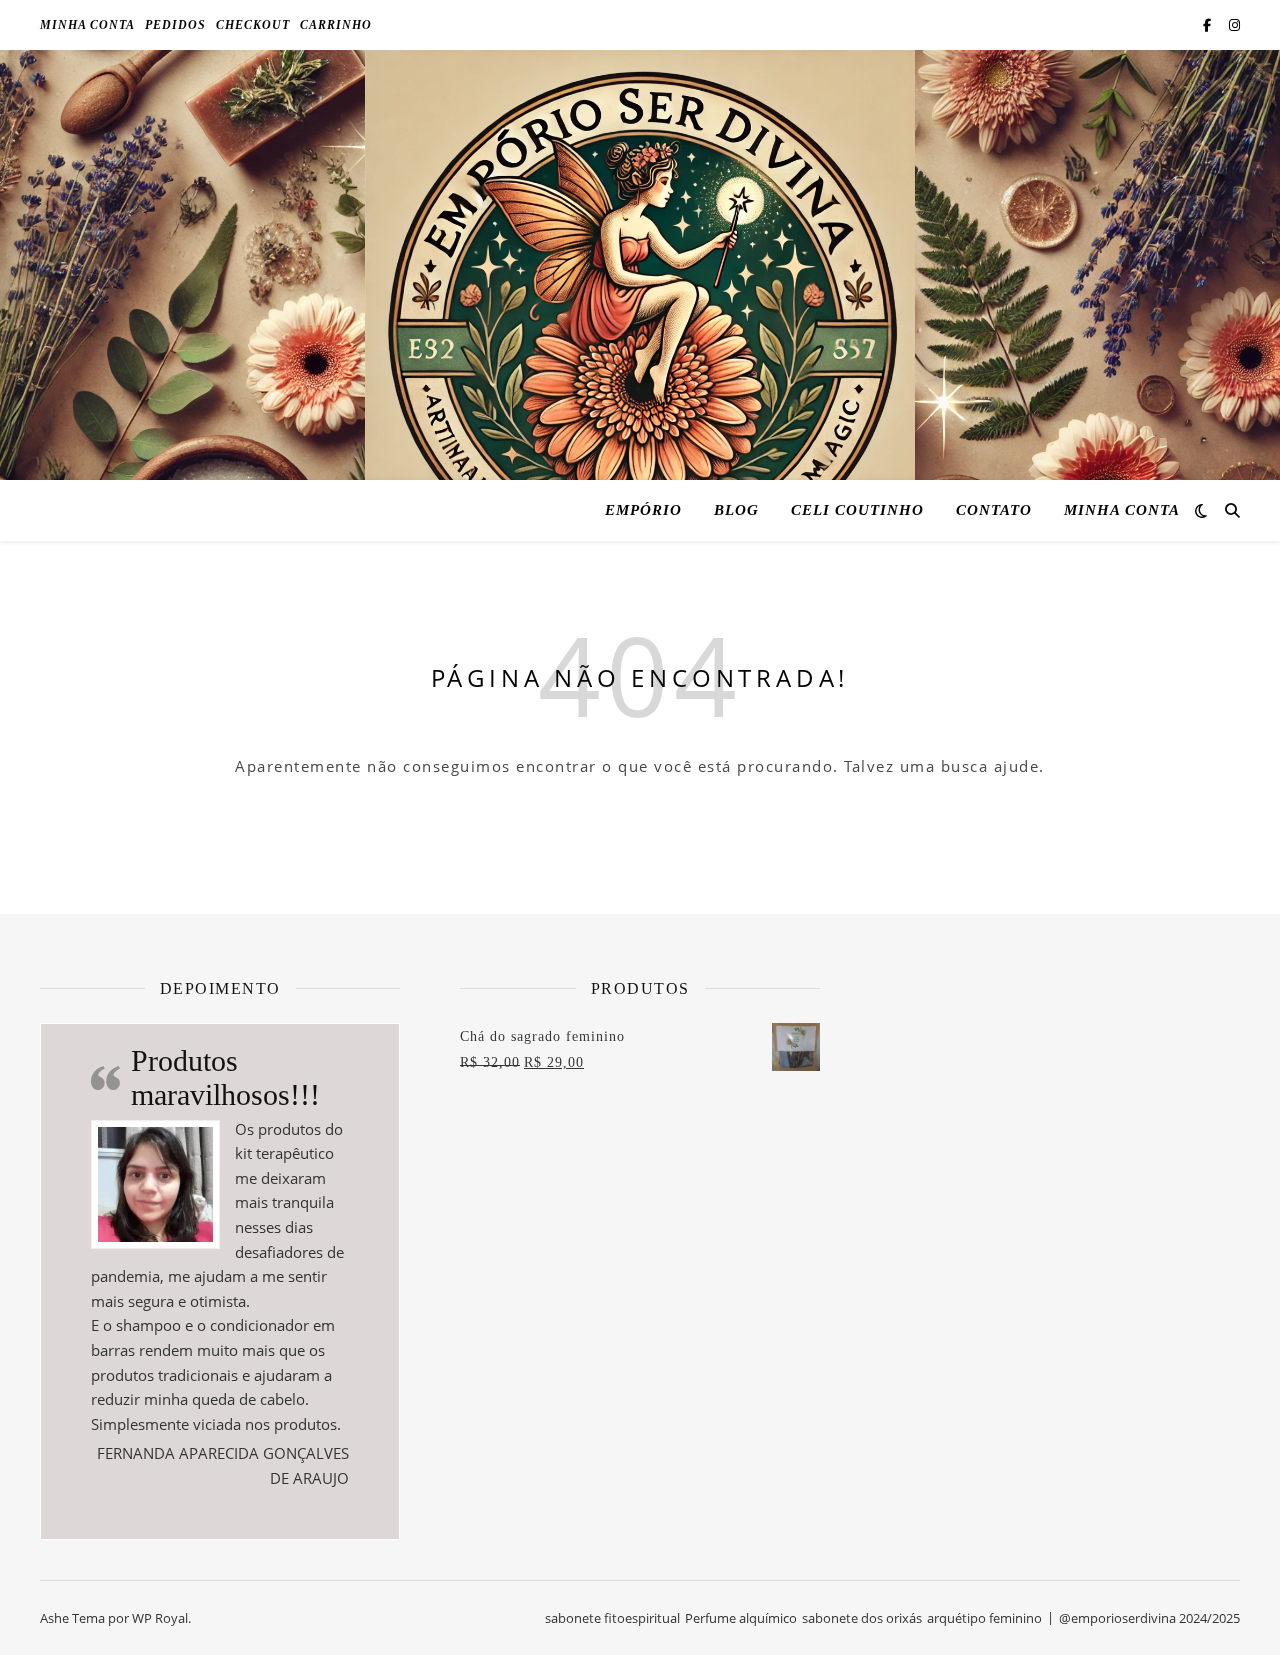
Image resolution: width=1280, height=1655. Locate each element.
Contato (994, 510)
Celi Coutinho (857, 510)
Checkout (253, 25)
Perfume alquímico (741, 1618)
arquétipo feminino (984, 1618)
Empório (643, 510)
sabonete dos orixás (862, 1618)
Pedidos (175, 25)
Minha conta (87, 25)
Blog (736, 510)
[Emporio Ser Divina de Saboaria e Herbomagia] (640, 325)
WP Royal (160, 1618)
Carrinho (336, 25)
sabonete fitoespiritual (612, 1618)
